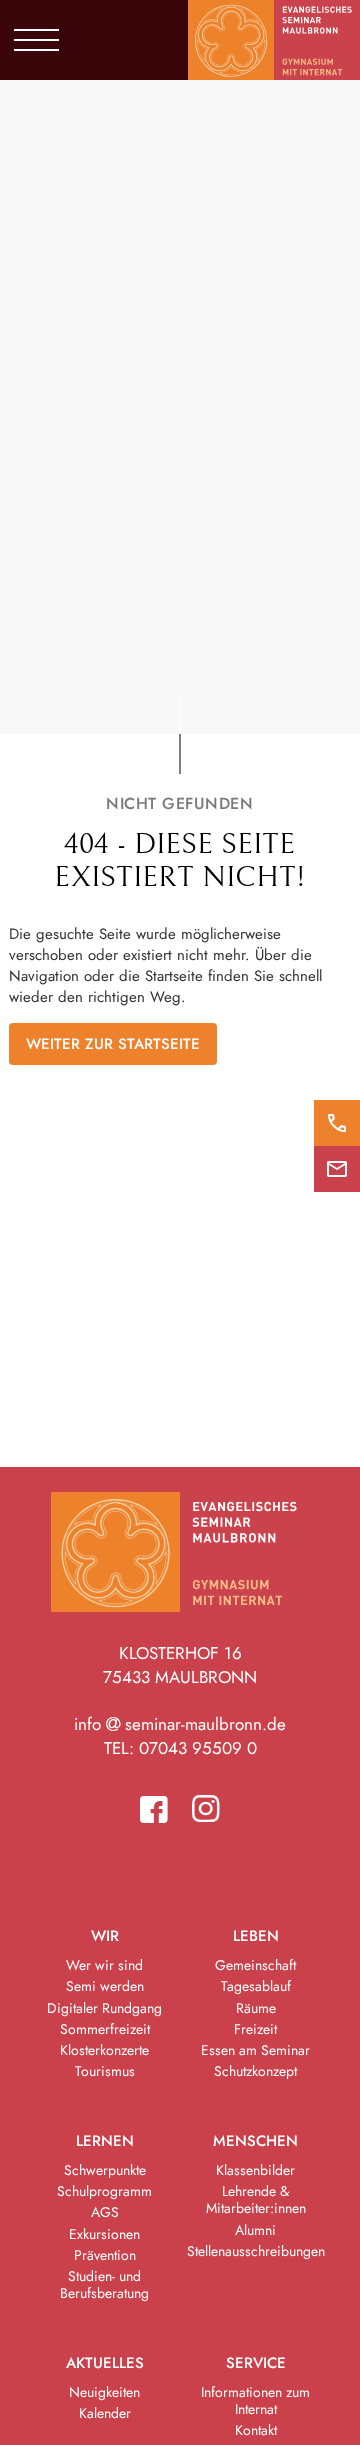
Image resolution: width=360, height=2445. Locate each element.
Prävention (105, 2255)
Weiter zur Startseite (113, 1044)
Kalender (105, 2413)
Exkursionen (104, 2234)
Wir (105, 1936)
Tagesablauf (256, 1986)
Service (256, 2363)
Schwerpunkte (105, 2170)
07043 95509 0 (198, 1748)
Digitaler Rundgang (104, 2008)
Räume (256, 2008)
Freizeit (255, 2029)
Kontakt (256, 2430)
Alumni (255, 2230)
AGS (105, 2212)
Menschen (255, 2141)
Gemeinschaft (255, 1965)
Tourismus (105, 2071)
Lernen (105, 2141)
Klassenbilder (255, 2170)
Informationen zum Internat (255, 2400)
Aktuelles (105, 2363)
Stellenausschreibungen (256, 2251)
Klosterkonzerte (104, 2050)
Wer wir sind (104, 1965)
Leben (256, 1936)
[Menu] (36, 40)
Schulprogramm (104, 2191)
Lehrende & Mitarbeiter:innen (256, 2199)
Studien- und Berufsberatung (104, 2284)
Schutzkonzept (255, 2071)
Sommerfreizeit (105, 2029)
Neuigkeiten (104, 2392)
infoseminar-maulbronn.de (180, 1724)
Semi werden (105, 1986)
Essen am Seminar (255, 2050)
